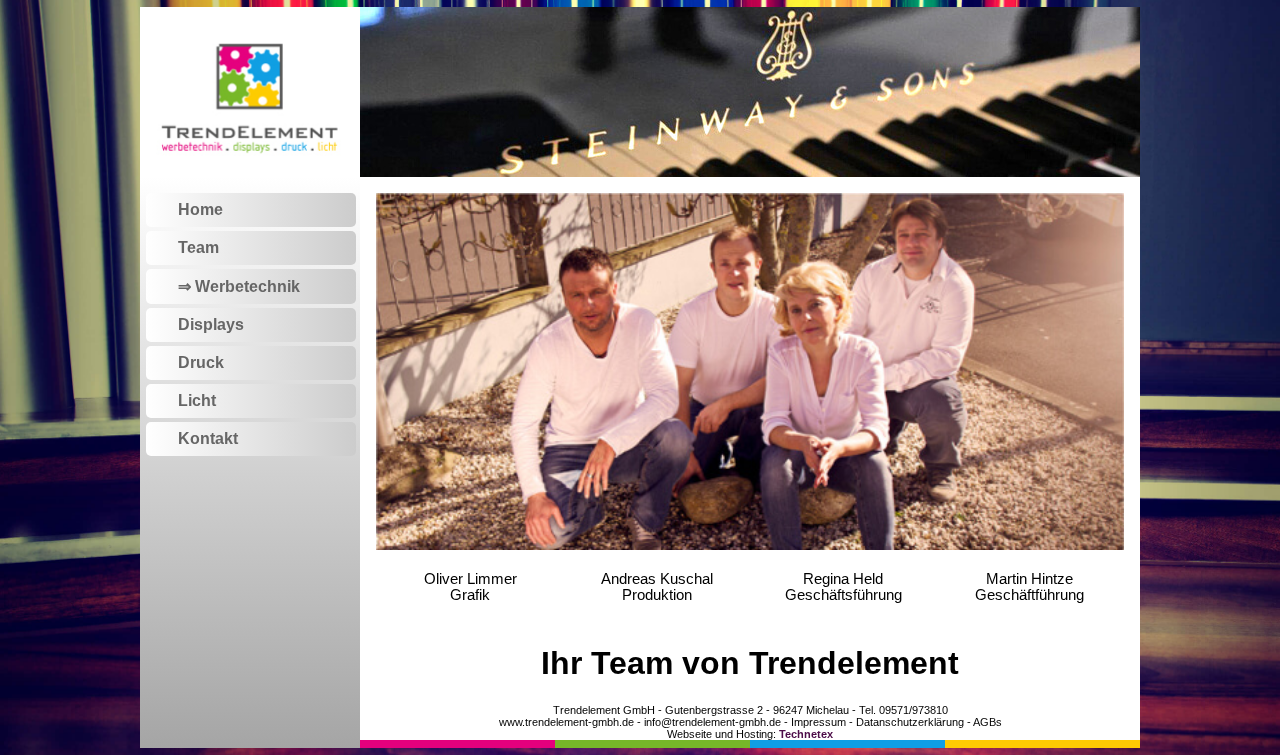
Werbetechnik (247, 286)
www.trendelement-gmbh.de (566, 722)
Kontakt (208, 438)
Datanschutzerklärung (910, 722)
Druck (201, 362)
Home (200, 209)
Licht (197, 400)
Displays (211, 324)
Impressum (818, 722)
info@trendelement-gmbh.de (712, 722)
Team (198, 247)
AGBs (987, 722)
